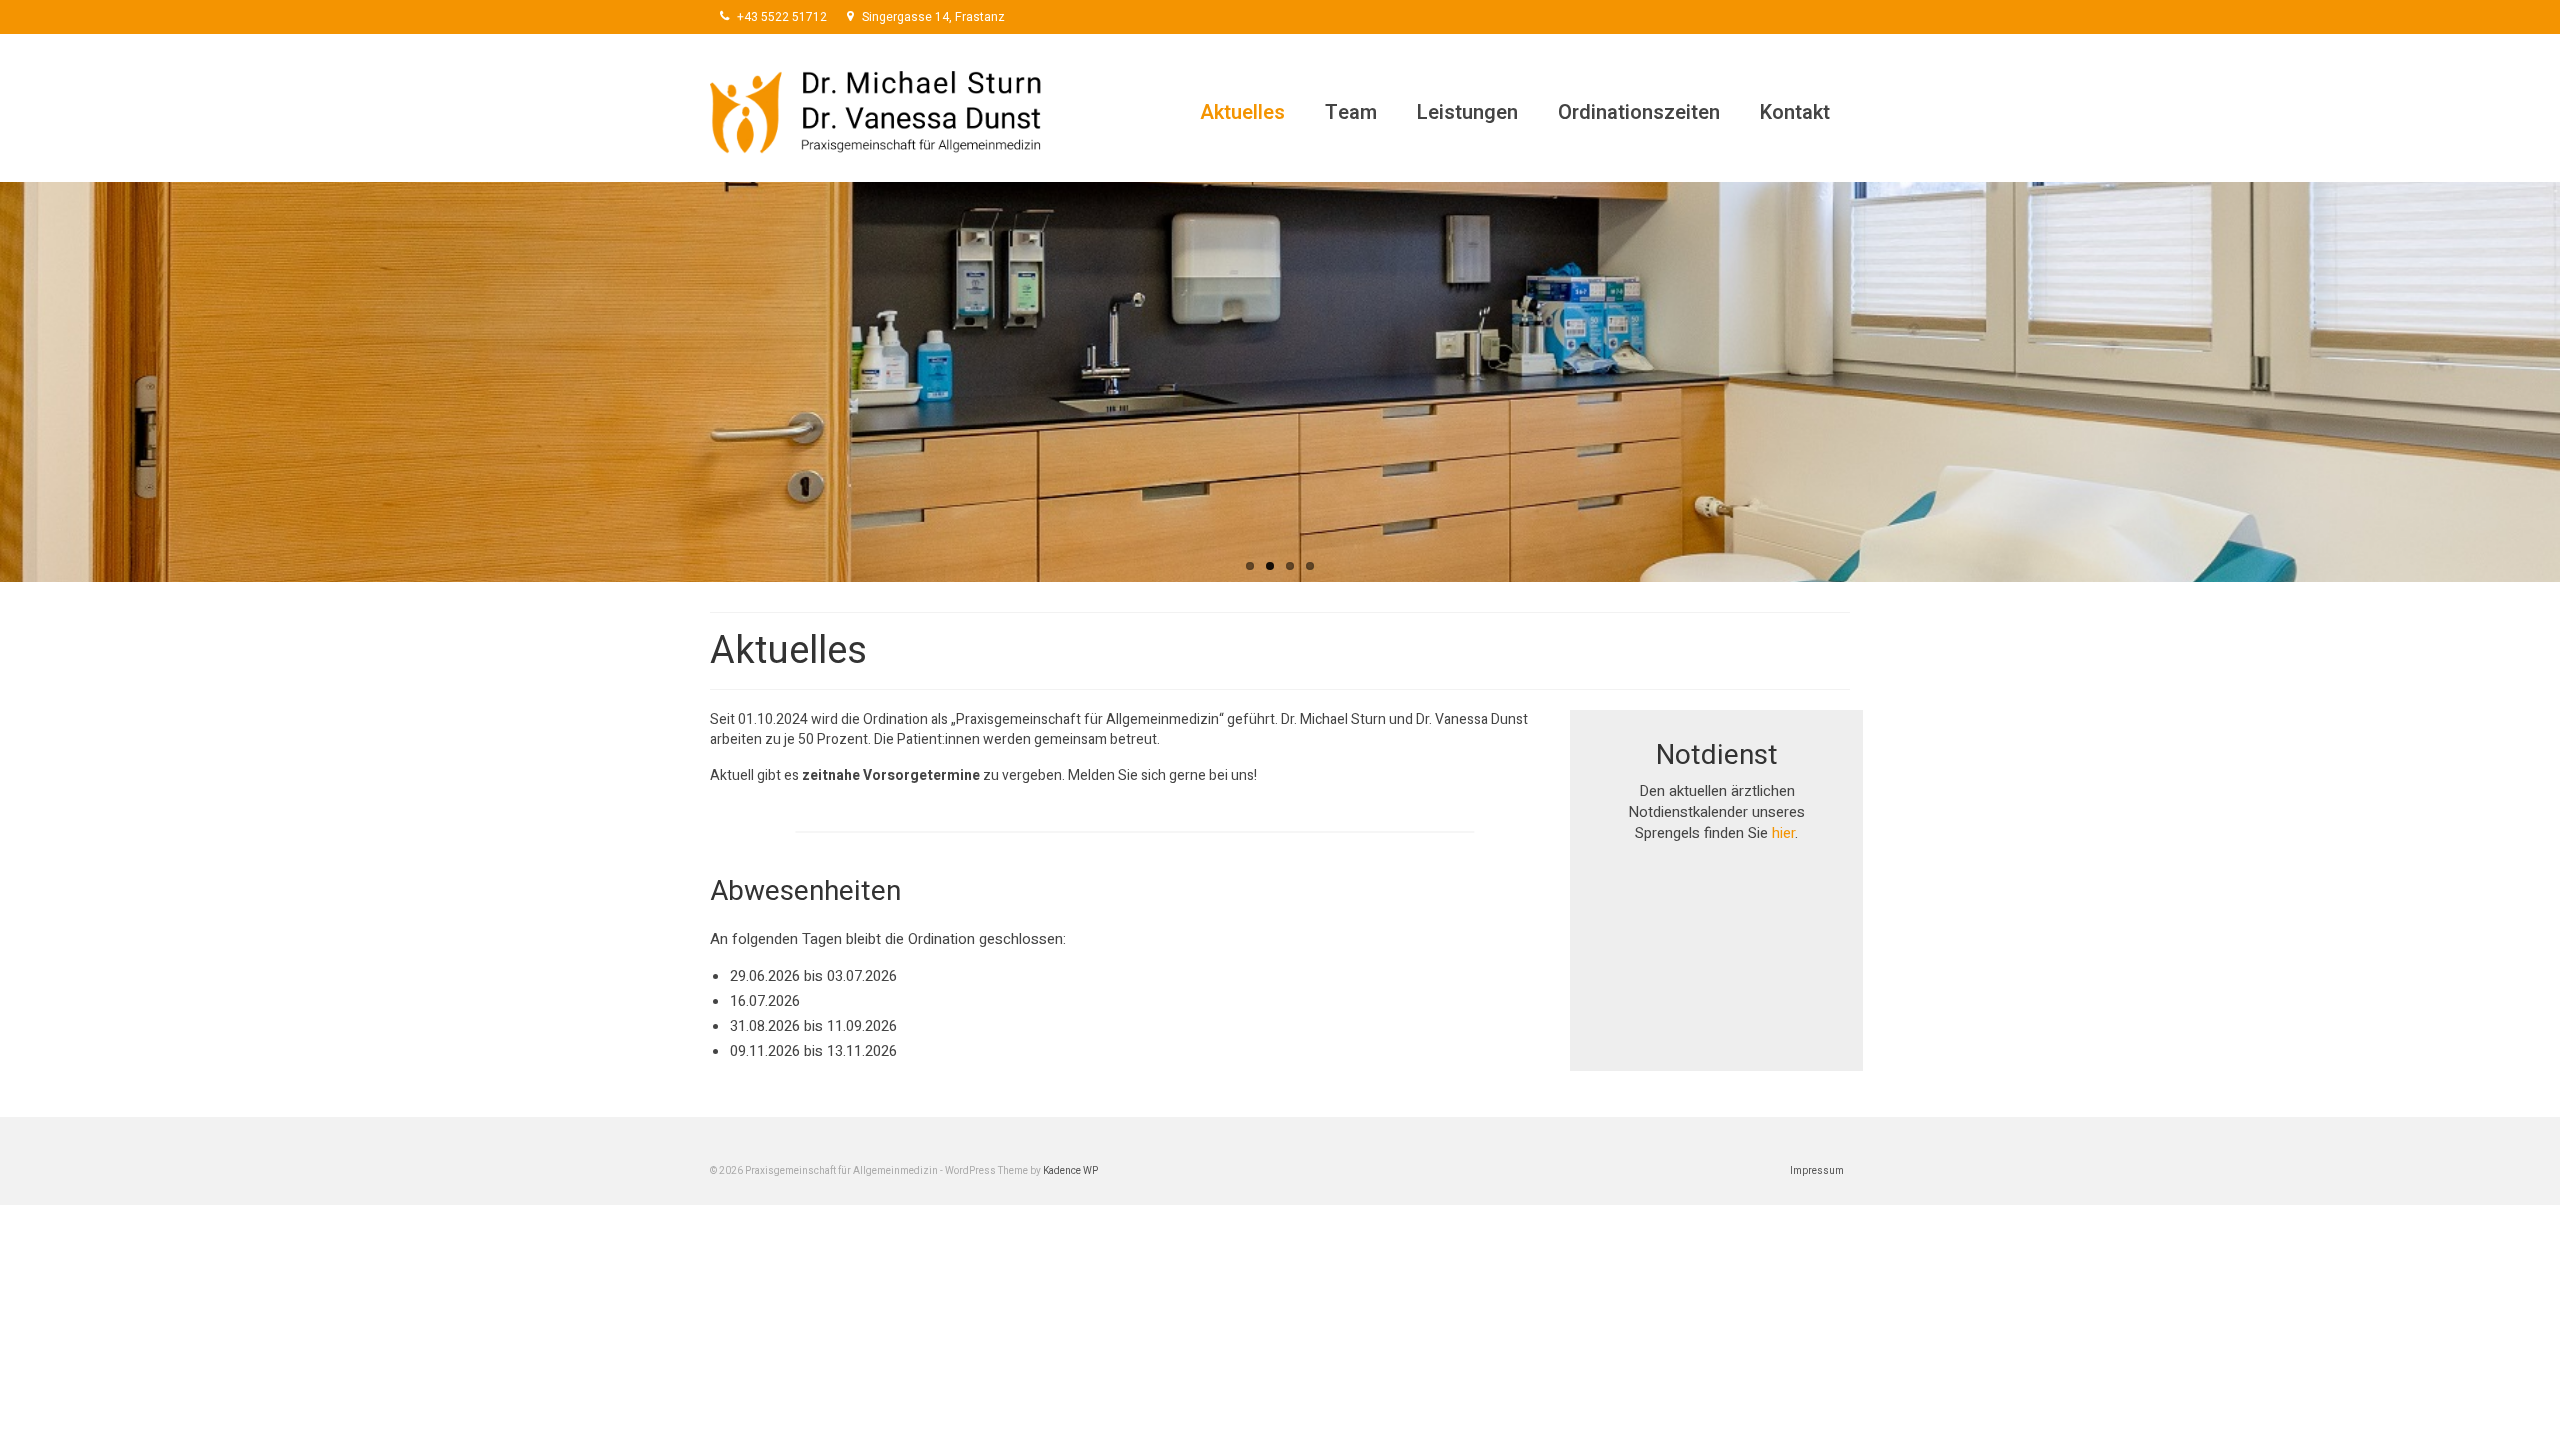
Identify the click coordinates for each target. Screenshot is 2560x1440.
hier (1783, 833)
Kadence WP (1070, 1171)
